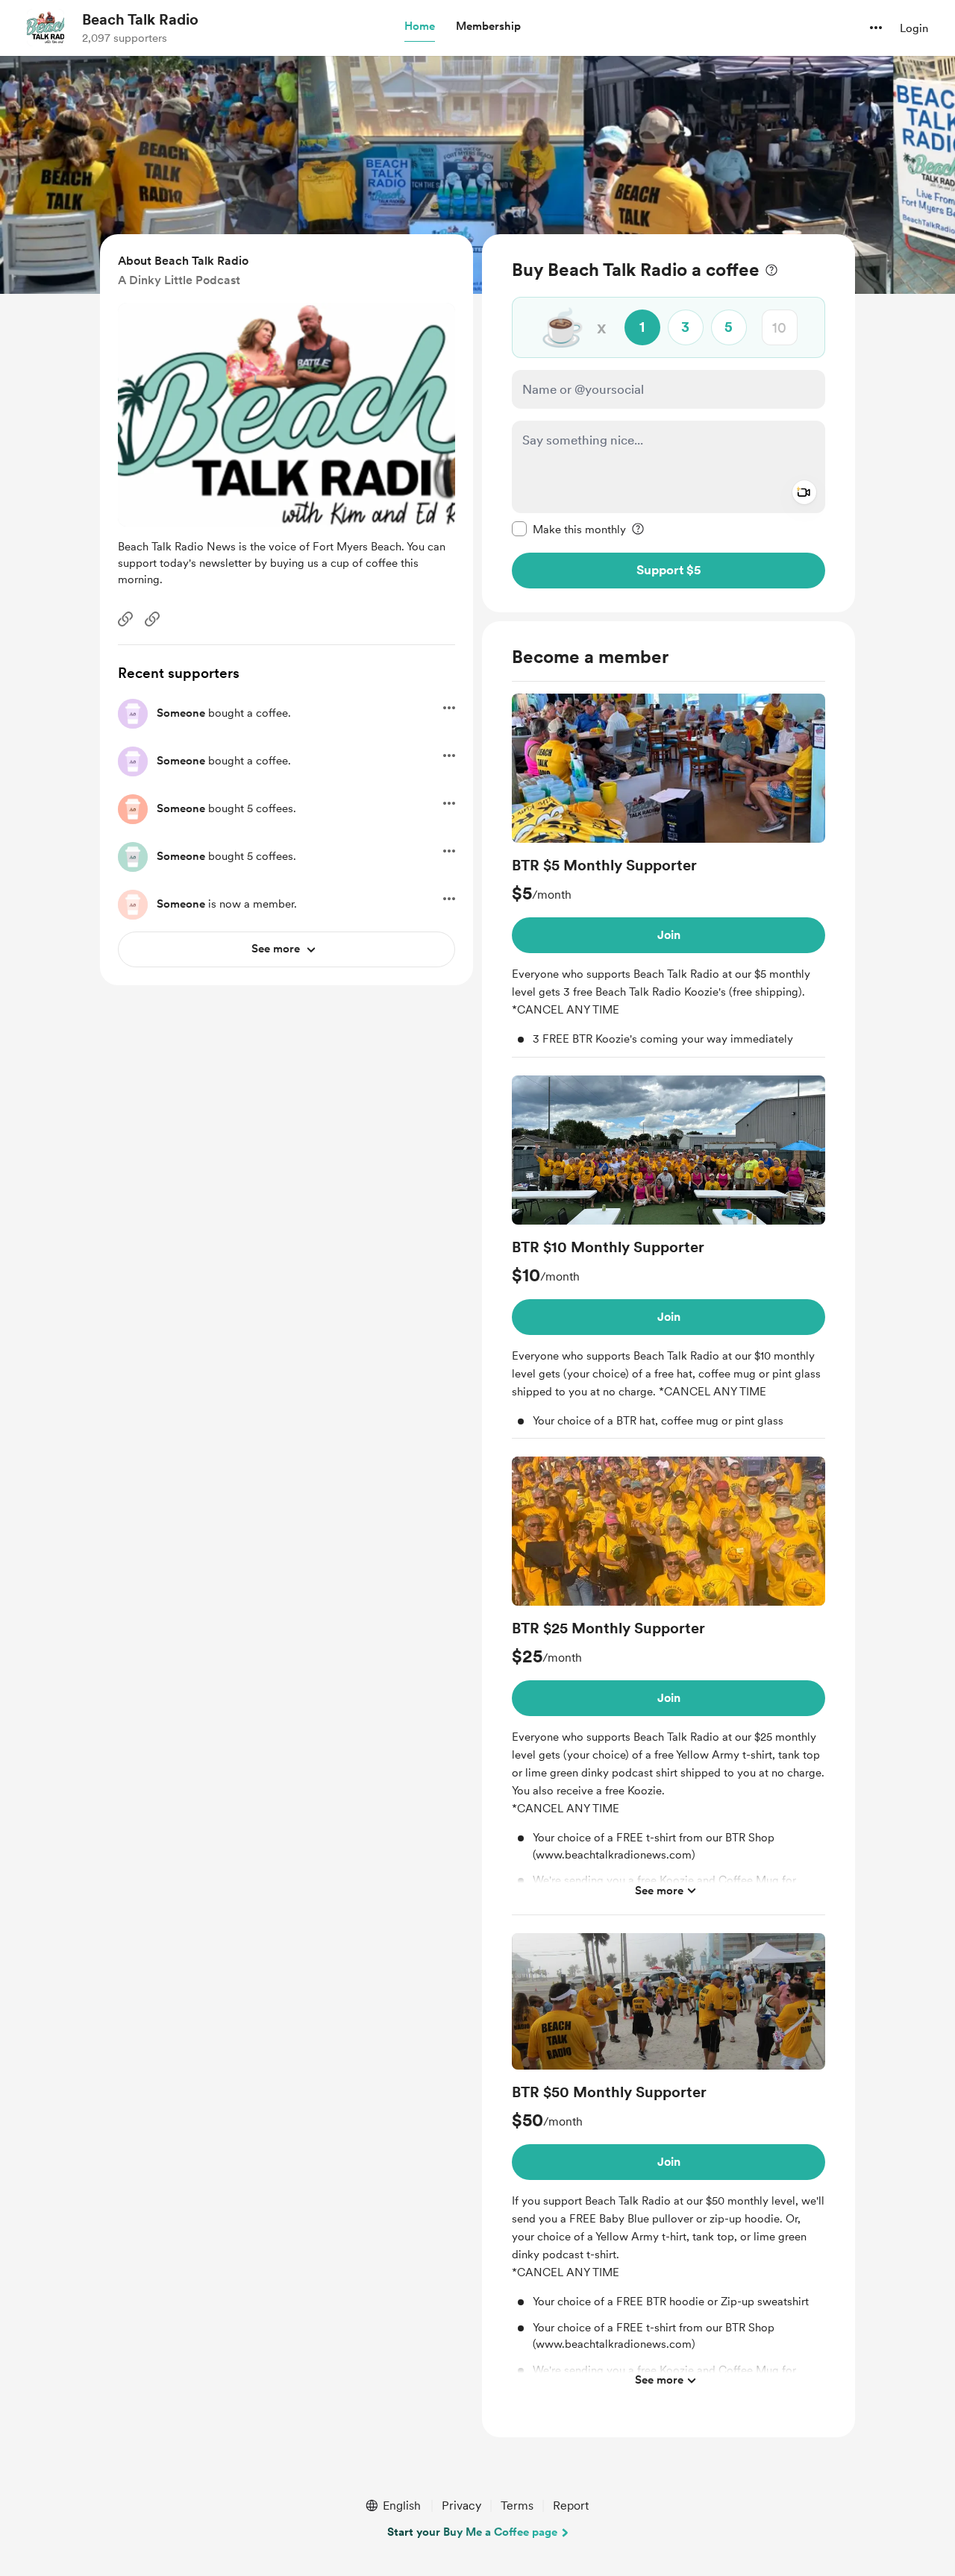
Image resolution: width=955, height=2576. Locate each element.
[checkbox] (569, 529)
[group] (668, 876)
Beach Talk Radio (140, 19)
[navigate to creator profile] (46, 28)
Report (571, 2506)
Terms (517, 2506)
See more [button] (659, 1890)
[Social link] (125, 619)
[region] (668, 423)
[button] (420, 27)
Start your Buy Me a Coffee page (472, 2532)
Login (914, 28)
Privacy (461, 2506)
